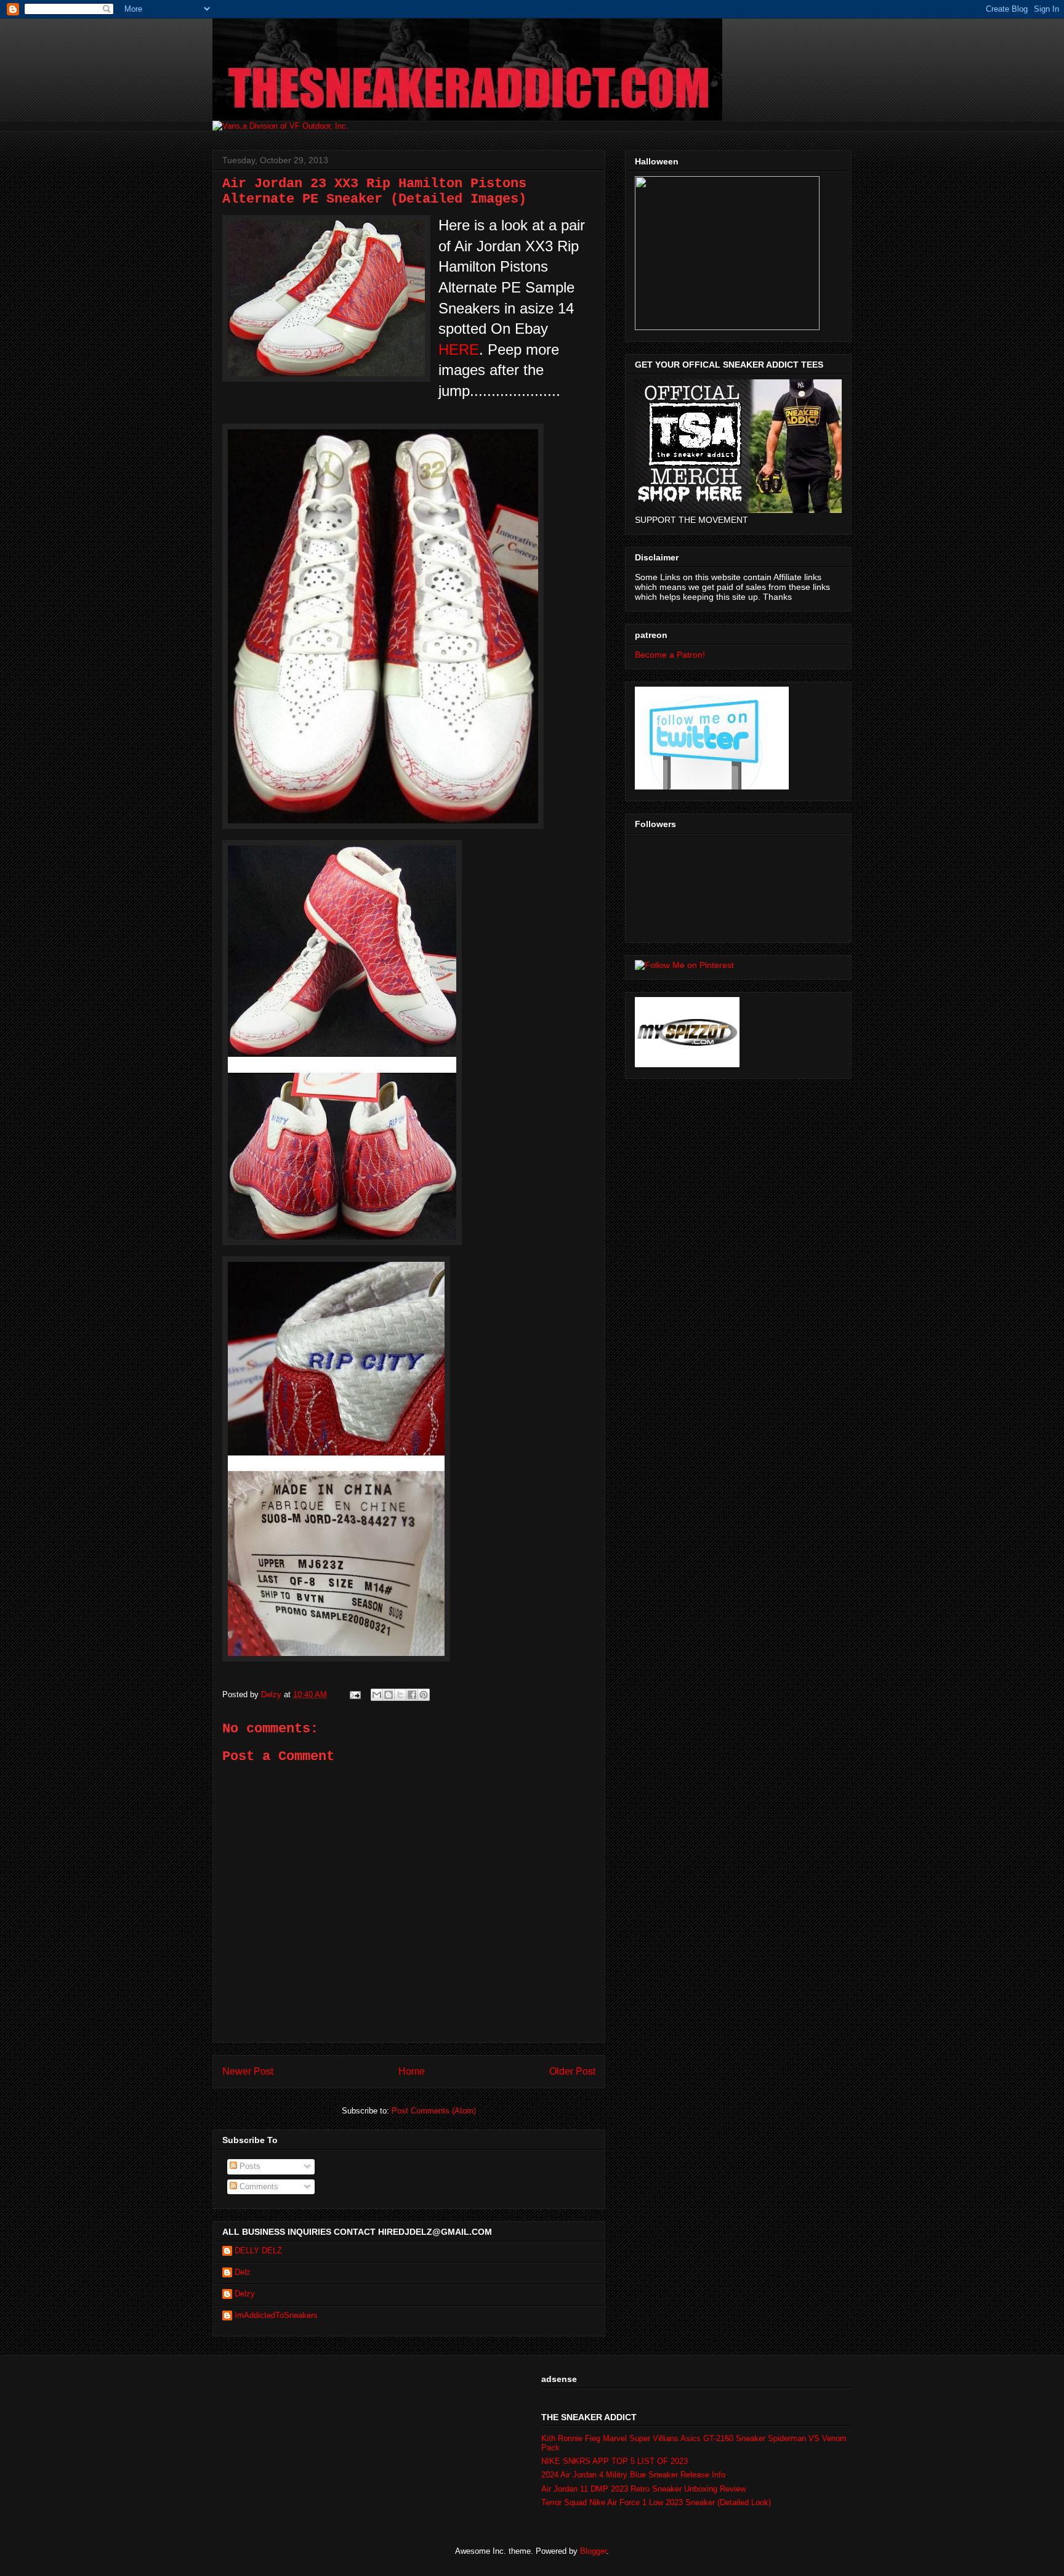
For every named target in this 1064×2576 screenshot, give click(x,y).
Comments (258, 2186)
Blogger (593, 2551)
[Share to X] (400, 1695)
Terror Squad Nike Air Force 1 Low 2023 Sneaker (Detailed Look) (656, 2502)
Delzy (245, 2294)
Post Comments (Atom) (434, 2111)
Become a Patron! (670, 655)
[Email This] (377, 1695)
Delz (243, 2272)
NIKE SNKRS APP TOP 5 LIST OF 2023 (615, 2461)
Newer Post (248, 2071)
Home (412, 2071)
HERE (459, 349)
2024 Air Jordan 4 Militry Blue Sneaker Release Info (633, 2475)
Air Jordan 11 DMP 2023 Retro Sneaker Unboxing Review (643, 2489)
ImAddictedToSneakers (276, 2315)
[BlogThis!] (389, 1695)
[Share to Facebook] (412, 1695)
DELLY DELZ (258, 2251)
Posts (249, 2166)
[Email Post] (354, 1694)
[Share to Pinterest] (424, 1695)
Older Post (572, 2071)
